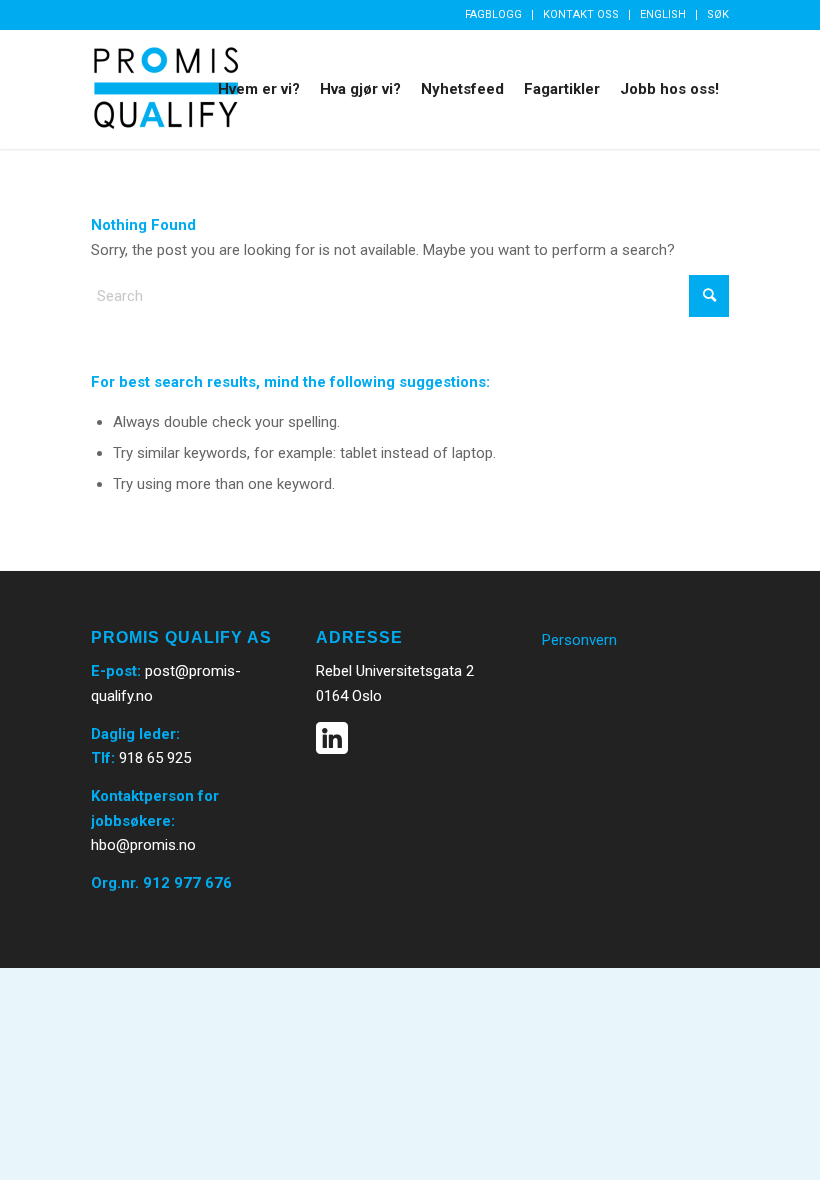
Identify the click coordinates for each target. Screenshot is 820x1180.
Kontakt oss (581, 14)
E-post (114, 671)
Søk (718, 14)
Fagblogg (493, 14)
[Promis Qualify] (166, 89)
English (663, 14)
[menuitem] (494, 15)
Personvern (579, 640)
